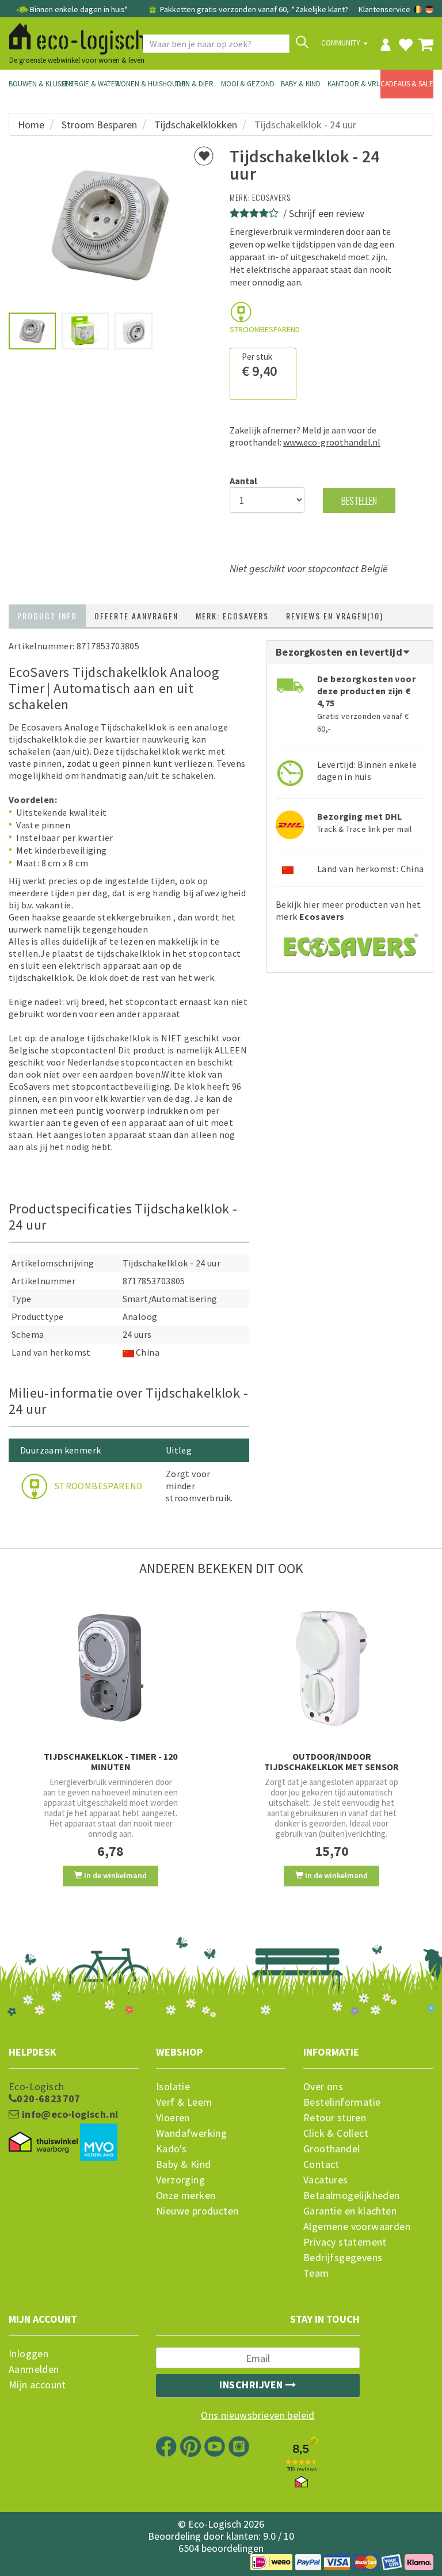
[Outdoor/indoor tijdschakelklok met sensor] (331, 1668)
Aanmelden (34, 2369)
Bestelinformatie (342, 2102)
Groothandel (331, 2149)
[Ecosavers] (350, 942)
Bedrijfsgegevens (343, 2258)
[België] (419, 9)
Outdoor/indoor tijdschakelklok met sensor (331, 1761)
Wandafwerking (191, 2133)
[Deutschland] (429, 9)
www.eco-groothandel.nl (332, 442)
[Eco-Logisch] (73, 37)
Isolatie (173, 2087)
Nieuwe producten (197, 2211)
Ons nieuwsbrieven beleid (258, 2415)
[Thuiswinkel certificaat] (43, 2143)
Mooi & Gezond (247, 84)
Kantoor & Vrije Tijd (354, 84)
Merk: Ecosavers (232, 616)
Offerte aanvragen (136, 616)
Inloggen (28, 2354)
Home (31, 125)
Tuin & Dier (194, 84)
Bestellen (359, 501)
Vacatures (326, 2180)
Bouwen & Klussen (35, 84)
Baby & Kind (301, 84)
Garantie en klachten (350, 2211)
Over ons (323, 2087)
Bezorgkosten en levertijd (340, 652)
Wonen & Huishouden (142, 84)
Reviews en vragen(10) (335, 616)
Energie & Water (88, 84)
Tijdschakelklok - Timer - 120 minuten (110, 1761)
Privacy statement (345, 2242)
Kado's (171, 2149)
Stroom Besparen (99, 125)
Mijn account (37, 2385)
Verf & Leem (184, 2102)
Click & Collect (336, 2133)
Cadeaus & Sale (407, 84)
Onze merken (186, 2196)
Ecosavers (271, 197)
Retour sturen (335, 2118)
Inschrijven (252, 2385)
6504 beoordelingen (221, 2548)
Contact (321, 2164)
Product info (47, 616)
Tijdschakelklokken (196, 125)
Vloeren (173, 2118)
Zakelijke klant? (322, 9)
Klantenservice (384, 9)
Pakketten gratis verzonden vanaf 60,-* (226, 9)
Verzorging (180, 2180)
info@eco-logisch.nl (68, 2114)
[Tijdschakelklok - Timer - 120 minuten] (110, 1668)
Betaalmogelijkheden (352, 2196)
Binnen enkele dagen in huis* (79, 9)
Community (342, 43)
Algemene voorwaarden (357, 2227)
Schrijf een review (327, 213)
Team (316, 2273)
